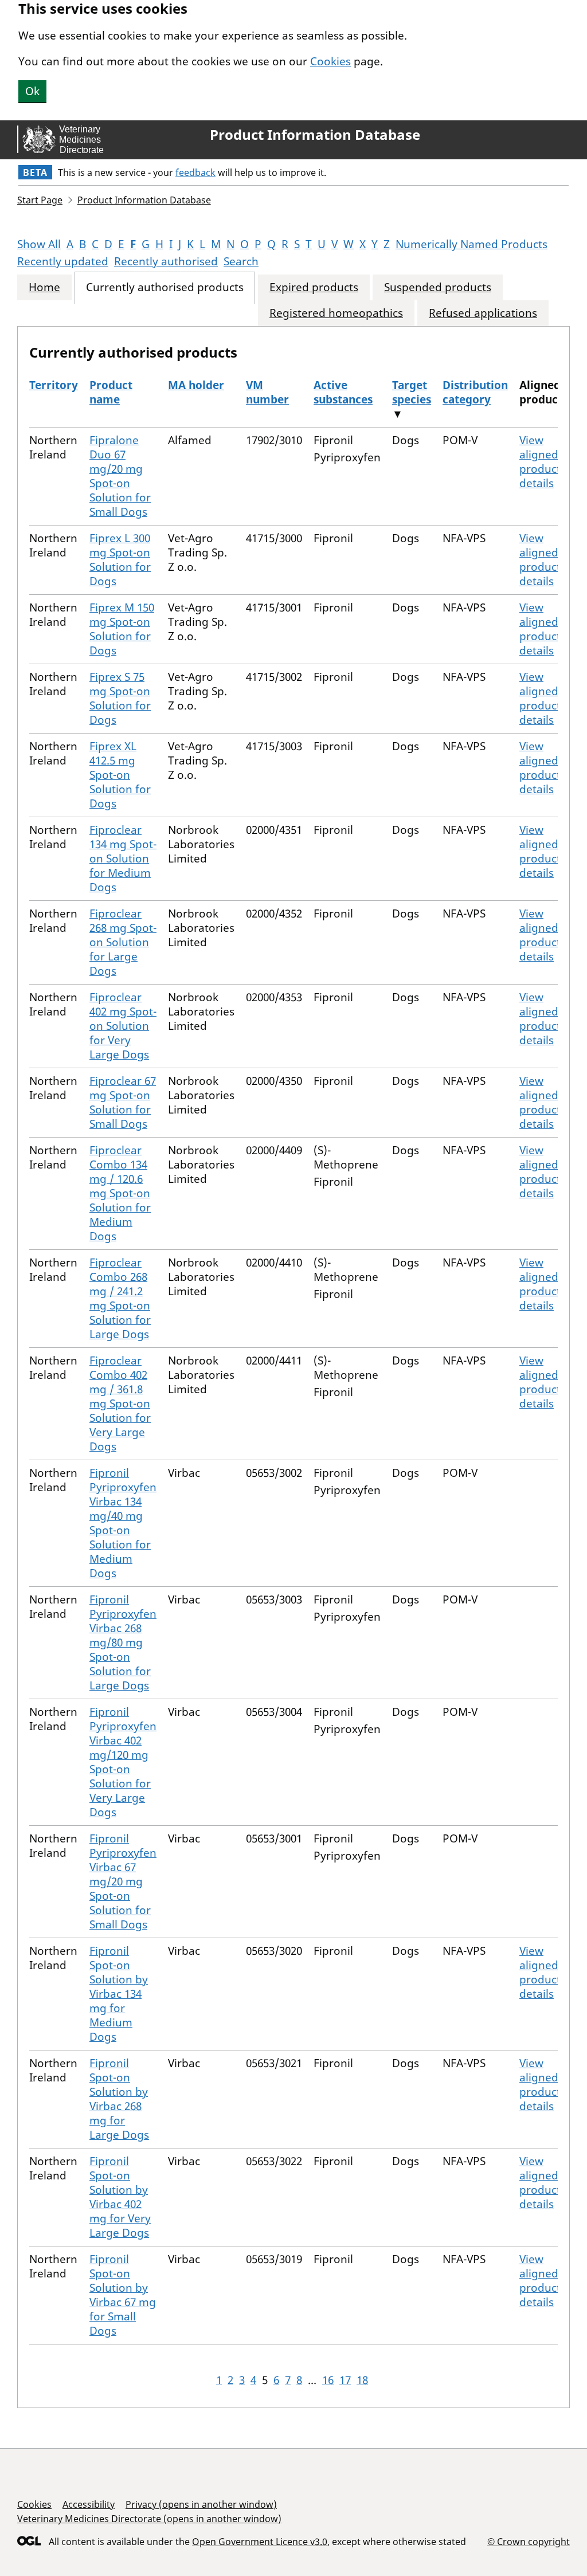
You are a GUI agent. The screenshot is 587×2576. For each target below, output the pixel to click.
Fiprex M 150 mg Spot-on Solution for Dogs (122, 629)
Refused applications (483, 313)
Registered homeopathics (336, 313)
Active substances (343, 392)
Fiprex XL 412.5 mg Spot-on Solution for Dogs (120, 775)
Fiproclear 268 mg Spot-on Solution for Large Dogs (123, 942)
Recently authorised (166, 261)
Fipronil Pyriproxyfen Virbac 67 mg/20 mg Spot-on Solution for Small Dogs (123, 1881)
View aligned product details (540, 462)
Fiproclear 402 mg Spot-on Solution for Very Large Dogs (123, 1026)
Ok (32, 91)
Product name (111, 392)
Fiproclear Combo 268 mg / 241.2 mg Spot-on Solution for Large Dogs (120, 1298)
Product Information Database (315, 135)
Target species (412, 392)
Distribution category (475, 392)
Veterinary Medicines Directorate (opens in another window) (149, 2519)
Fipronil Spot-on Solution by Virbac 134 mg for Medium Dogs (119, 1994)
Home (44, 287)
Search (241, 261)
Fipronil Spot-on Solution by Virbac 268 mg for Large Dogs (119, 2099)
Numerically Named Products (471, 244)
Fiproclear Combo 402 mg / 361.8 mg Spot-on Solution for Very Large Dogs (120, 1403)
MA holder (196, 385)
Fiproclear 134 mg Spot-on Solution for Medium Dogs (123, 858)
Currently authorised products (165, 287)
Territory (54, 385)
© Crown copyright (529, 2541)
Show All (39, 244)
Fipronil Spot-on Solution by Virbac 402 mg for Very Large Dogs (120, 2197)
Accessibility (89, 2504)
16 (328, 2380)
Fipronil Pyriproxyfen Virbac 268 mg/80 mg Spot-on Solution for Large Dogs (123, 1642)
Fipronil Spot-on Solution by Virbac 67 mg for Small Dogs (123, 2295)
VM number (267, 392)
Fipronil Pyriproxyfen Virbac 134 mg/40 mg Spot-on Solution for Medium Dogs (123, 1523)
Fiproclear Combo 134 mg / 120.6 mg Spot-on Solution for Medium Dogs (120, 1193)
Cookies (330, 61)
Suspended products (438, 287)
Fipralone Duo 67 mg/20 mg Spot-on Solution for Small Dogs (120, 476)
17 (345, 2380)
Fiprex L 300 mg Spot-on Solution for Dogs (120, 560)
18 (362, 2380)
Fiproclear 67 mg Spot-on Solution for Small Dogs (123, 1102)
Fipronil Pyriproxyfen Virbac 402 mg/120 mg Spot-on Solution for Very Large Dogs (123, 1762)
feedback (195, 172)
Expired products (314, 287)
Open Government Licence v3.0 (260, 2542)
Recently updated (63, 261)
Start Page (40, 200)
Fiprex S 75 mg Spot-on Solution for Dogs (120, 698)
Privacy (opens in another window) (201, 2504)
